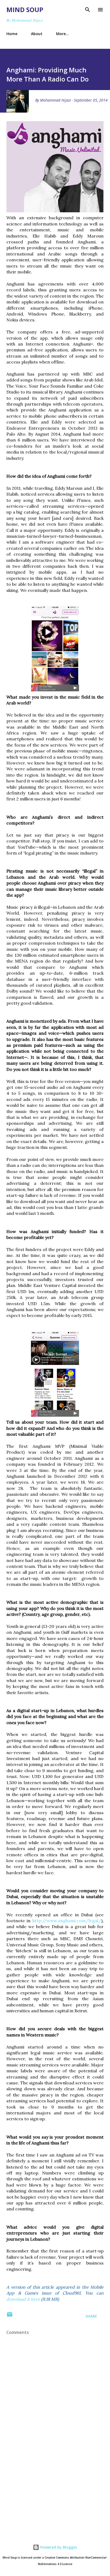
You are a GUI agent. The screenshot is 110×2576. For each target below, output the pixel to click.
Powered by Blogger (58, 2547)
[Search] (88, 10)
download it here (23, 2299)
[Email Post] (10, 2316)
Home (12, 34)
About (37, 34)
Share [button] (91, 2316)
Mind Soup (25, 10)
